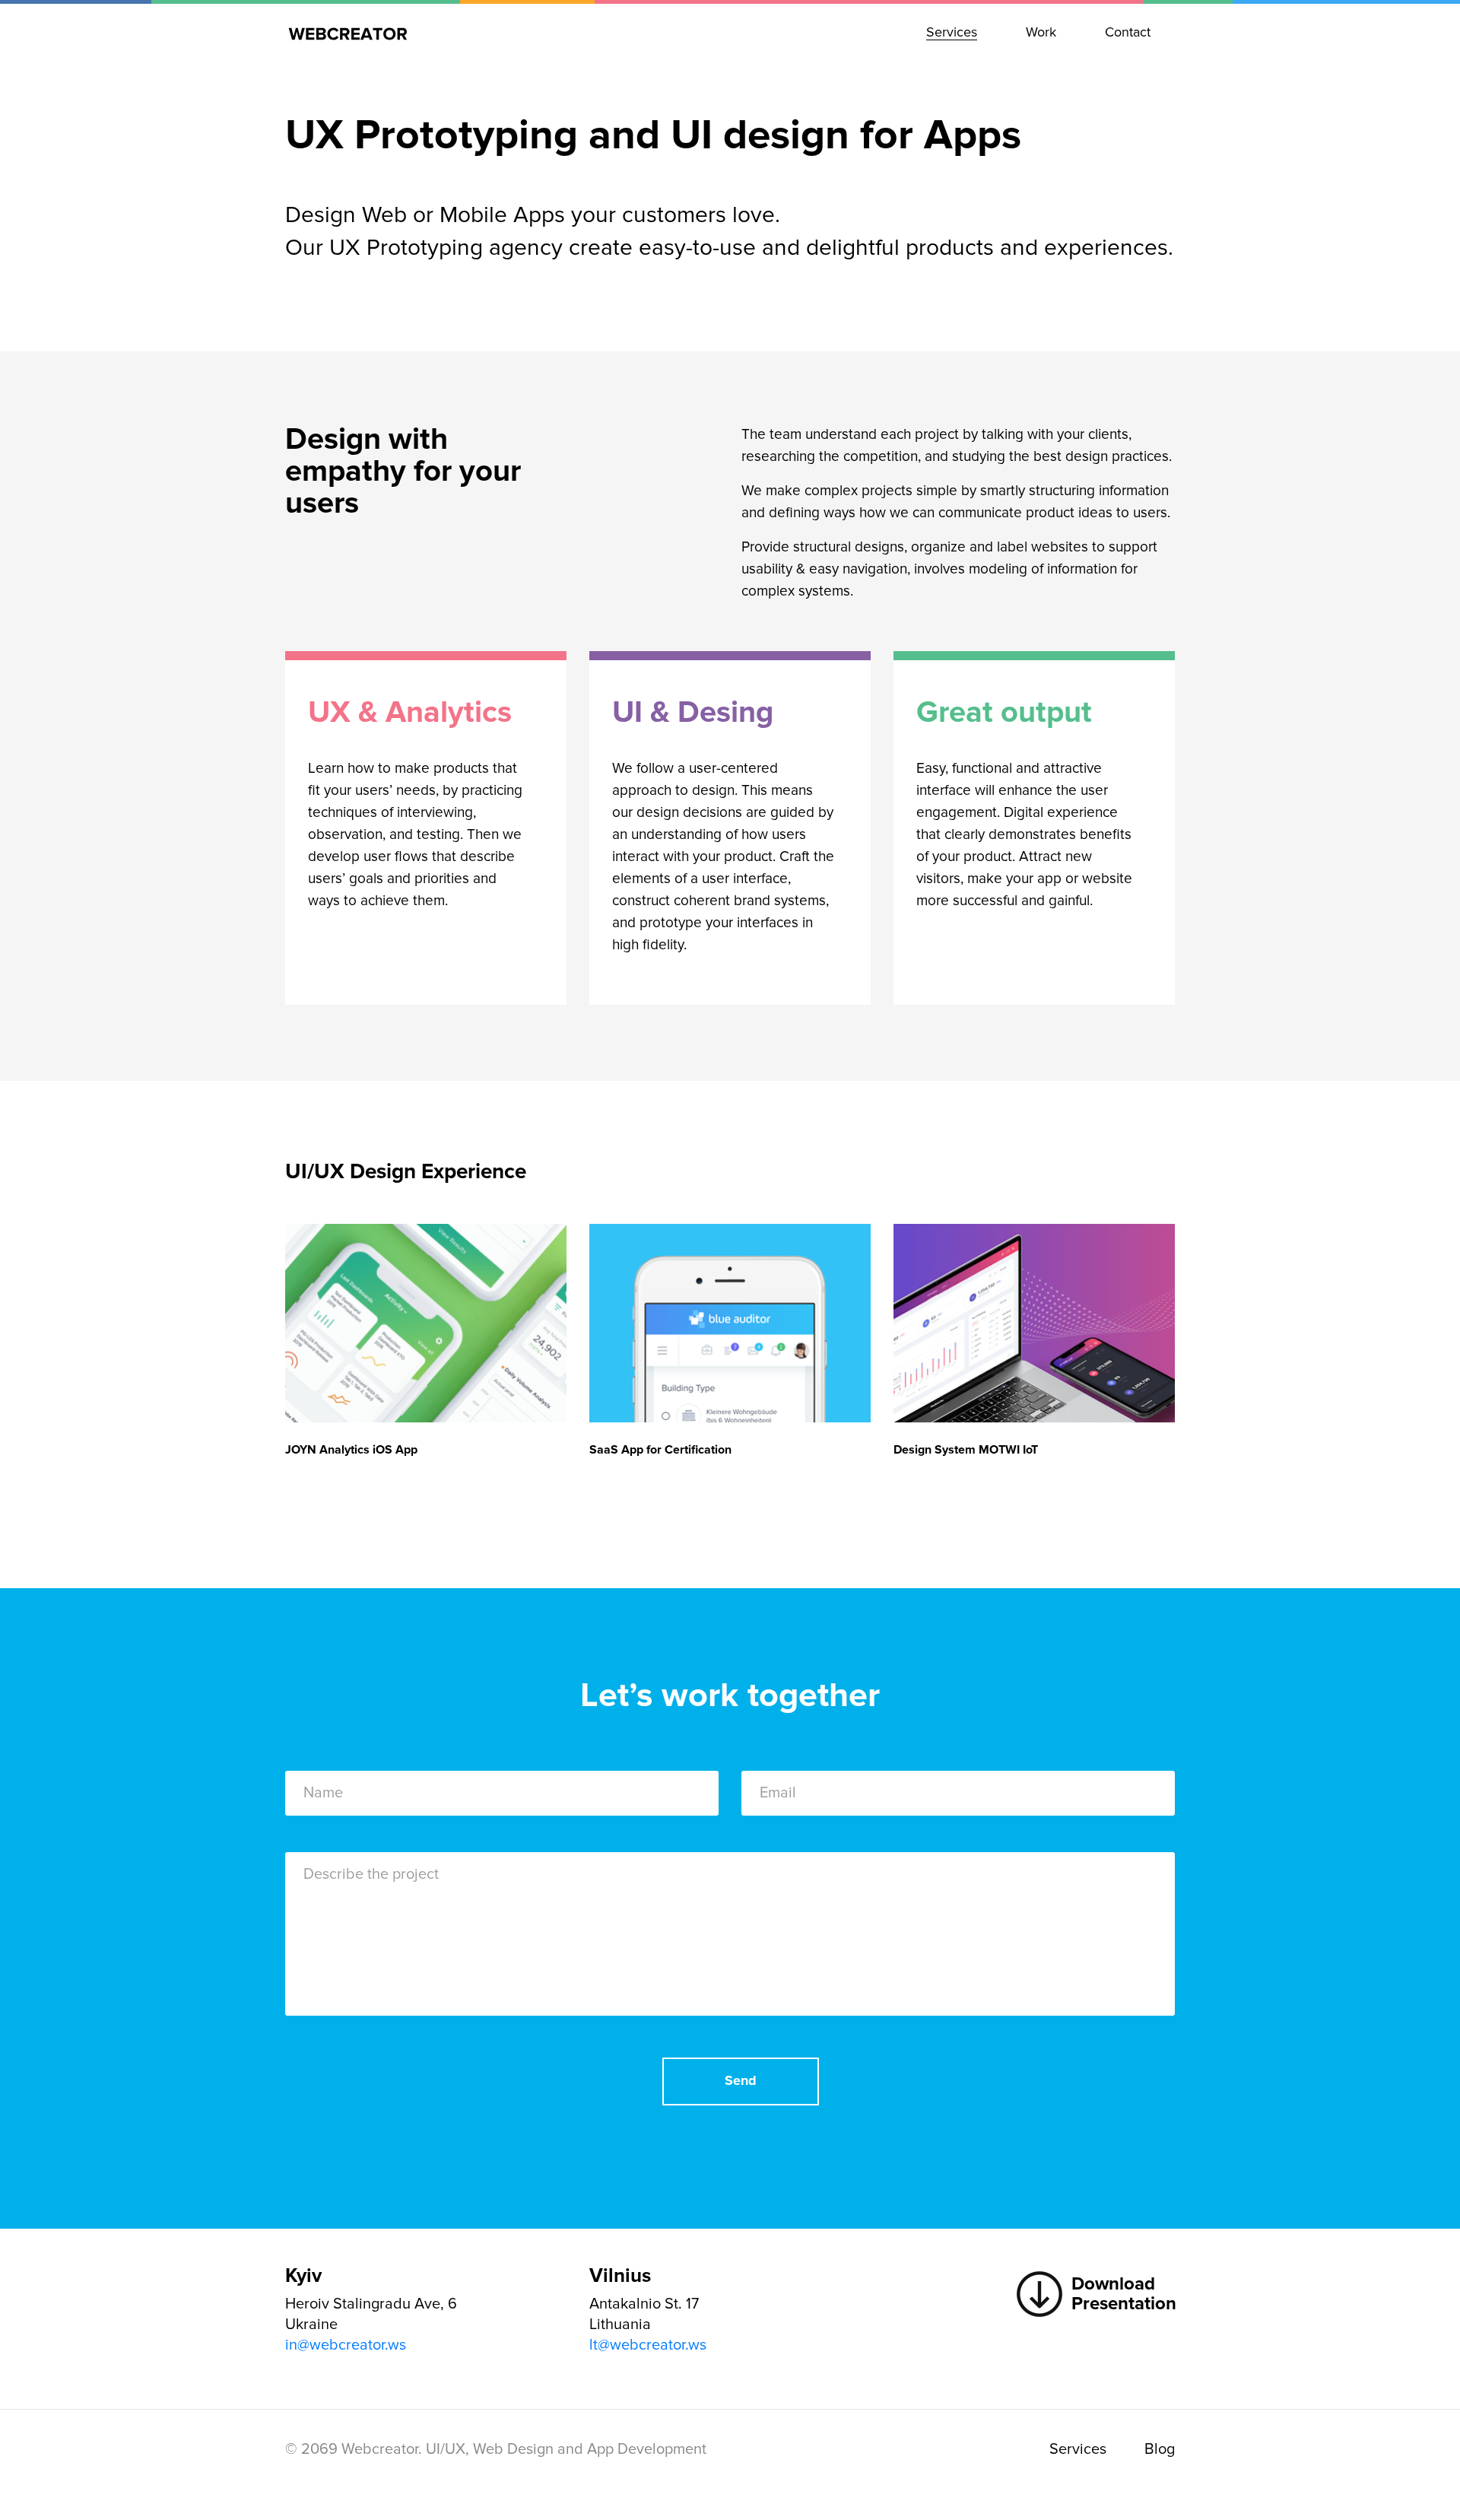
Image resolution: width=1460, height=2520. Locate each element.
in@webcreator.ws (346, 2345)
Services (1078, 2449)
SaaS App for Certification (660, 1450)
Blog (1160, 2449)
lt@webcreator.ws (648, 2345)
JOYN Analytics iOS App (351, 1450)
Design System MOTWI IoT (966, 1450)
